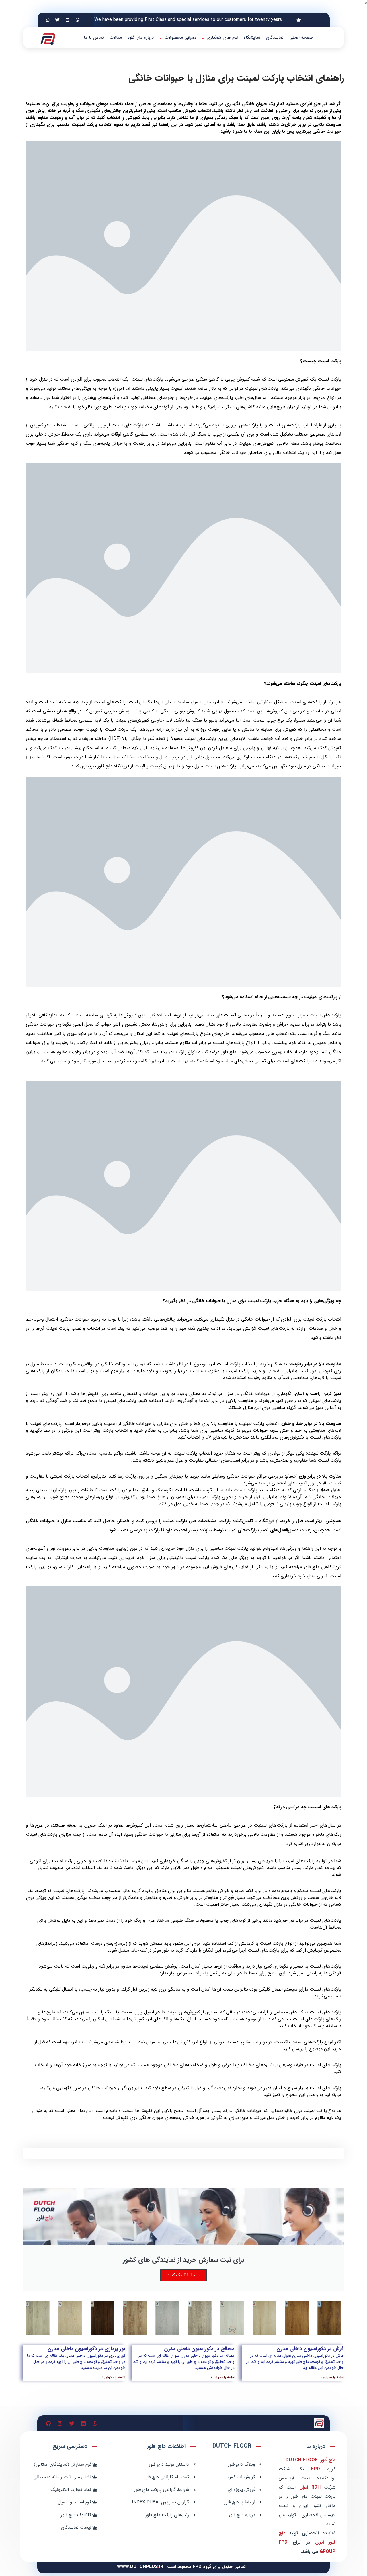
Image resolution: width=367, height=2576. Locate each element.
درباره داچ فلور (141, 37)
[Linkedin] (68, 20)
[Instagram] (48, 20)
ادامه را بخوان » (332, 2377)
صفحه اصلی (301, 37)
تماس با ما (94, 37)
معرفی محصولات (180, 37)
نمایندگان (275, 37)
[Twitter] (58, 20)
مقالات (116, 37)
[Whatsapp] (78, 20)
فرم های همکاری (222, 37)
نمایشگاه (252, 37)
